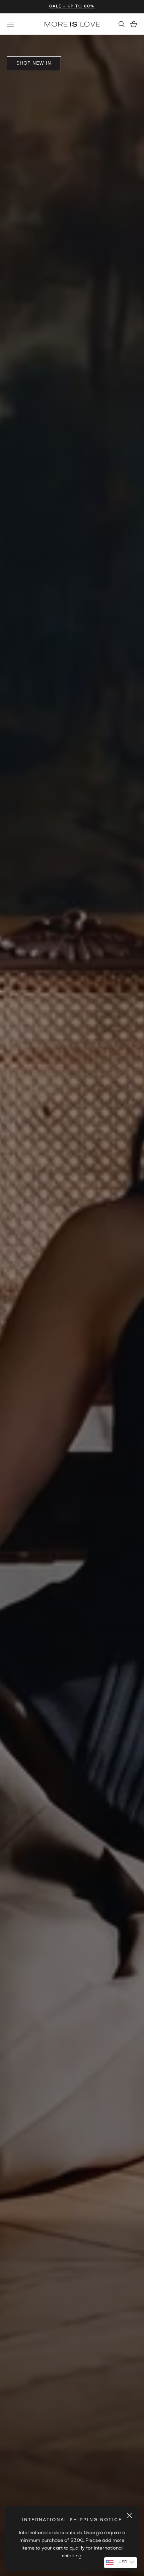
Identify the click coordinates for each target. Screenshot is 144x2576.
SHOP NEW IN (34, 63)
